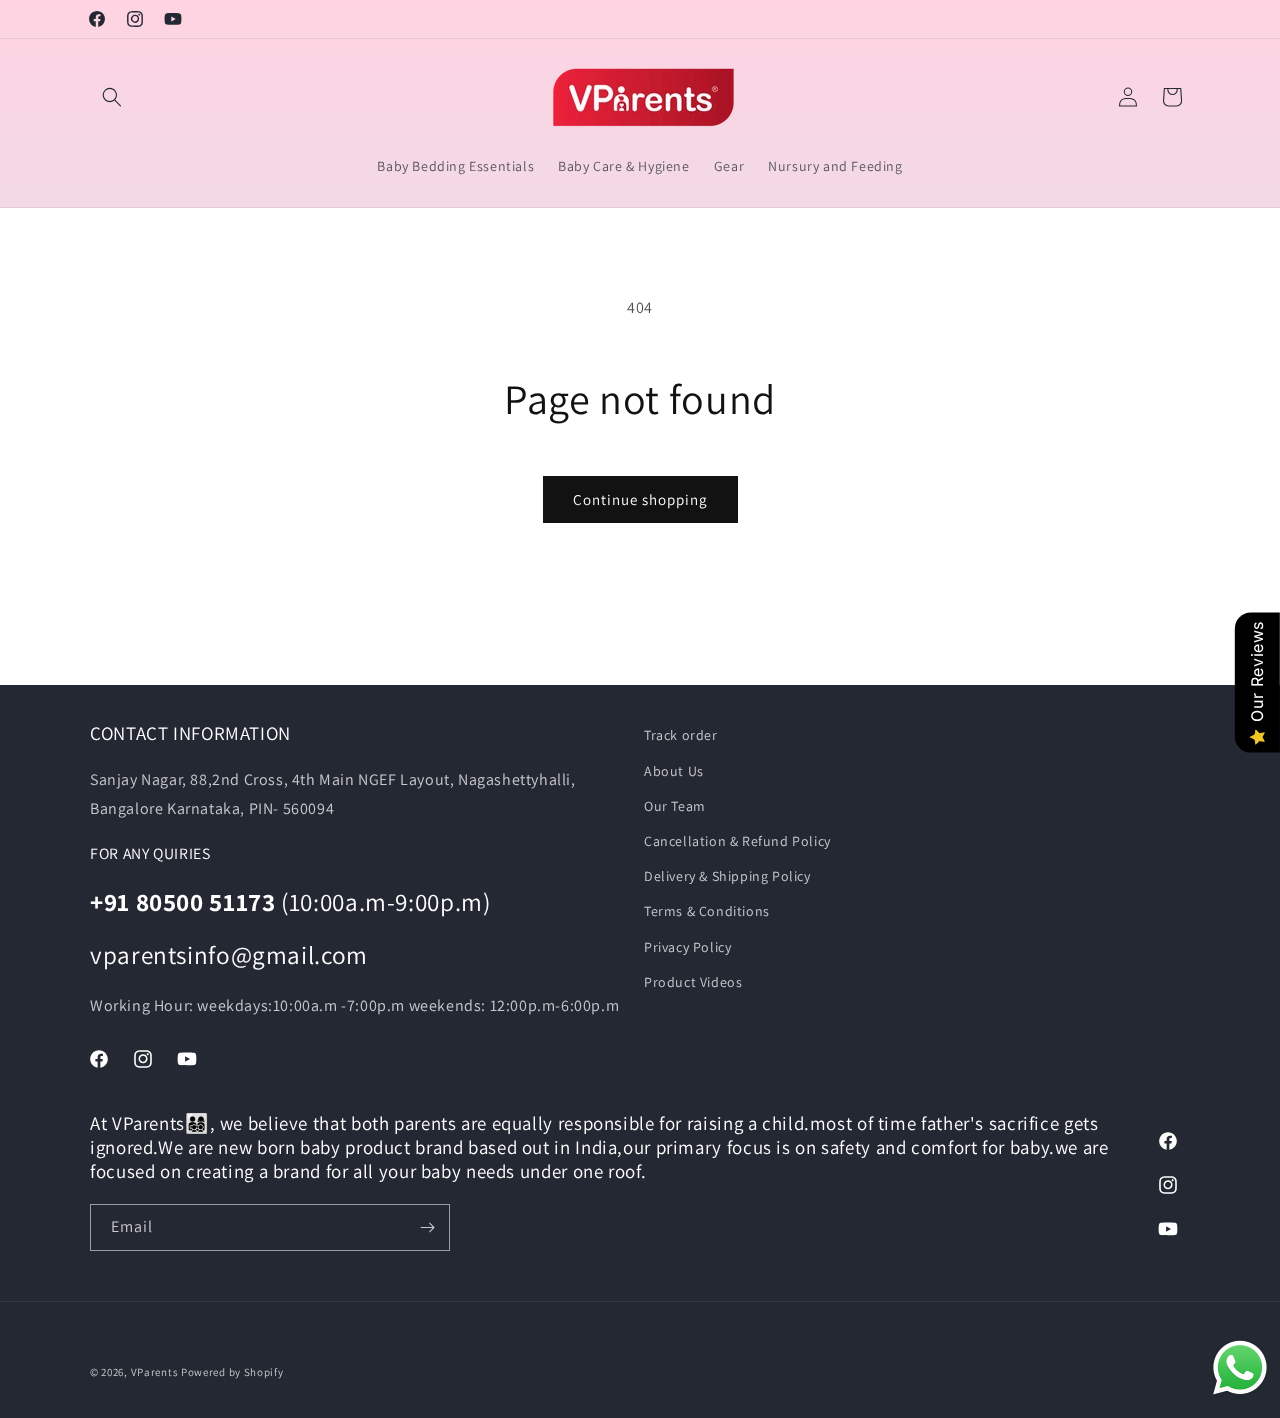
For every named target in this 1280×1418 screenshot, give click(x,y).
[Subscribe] (427, 1227)
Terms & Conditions (707, 911)
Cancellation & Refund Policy (737, 841)
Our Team (675, 806)
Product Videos (693, 982)
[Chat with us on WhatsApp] (1240, 1373)
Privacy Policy (687, 947)
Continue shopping (640, 499)
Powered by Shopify (232, 1372)
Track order (681, 735)
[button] (112, 97)
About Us (674, 771)
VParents (155, 1372)
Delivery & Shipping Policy (727, 876)
